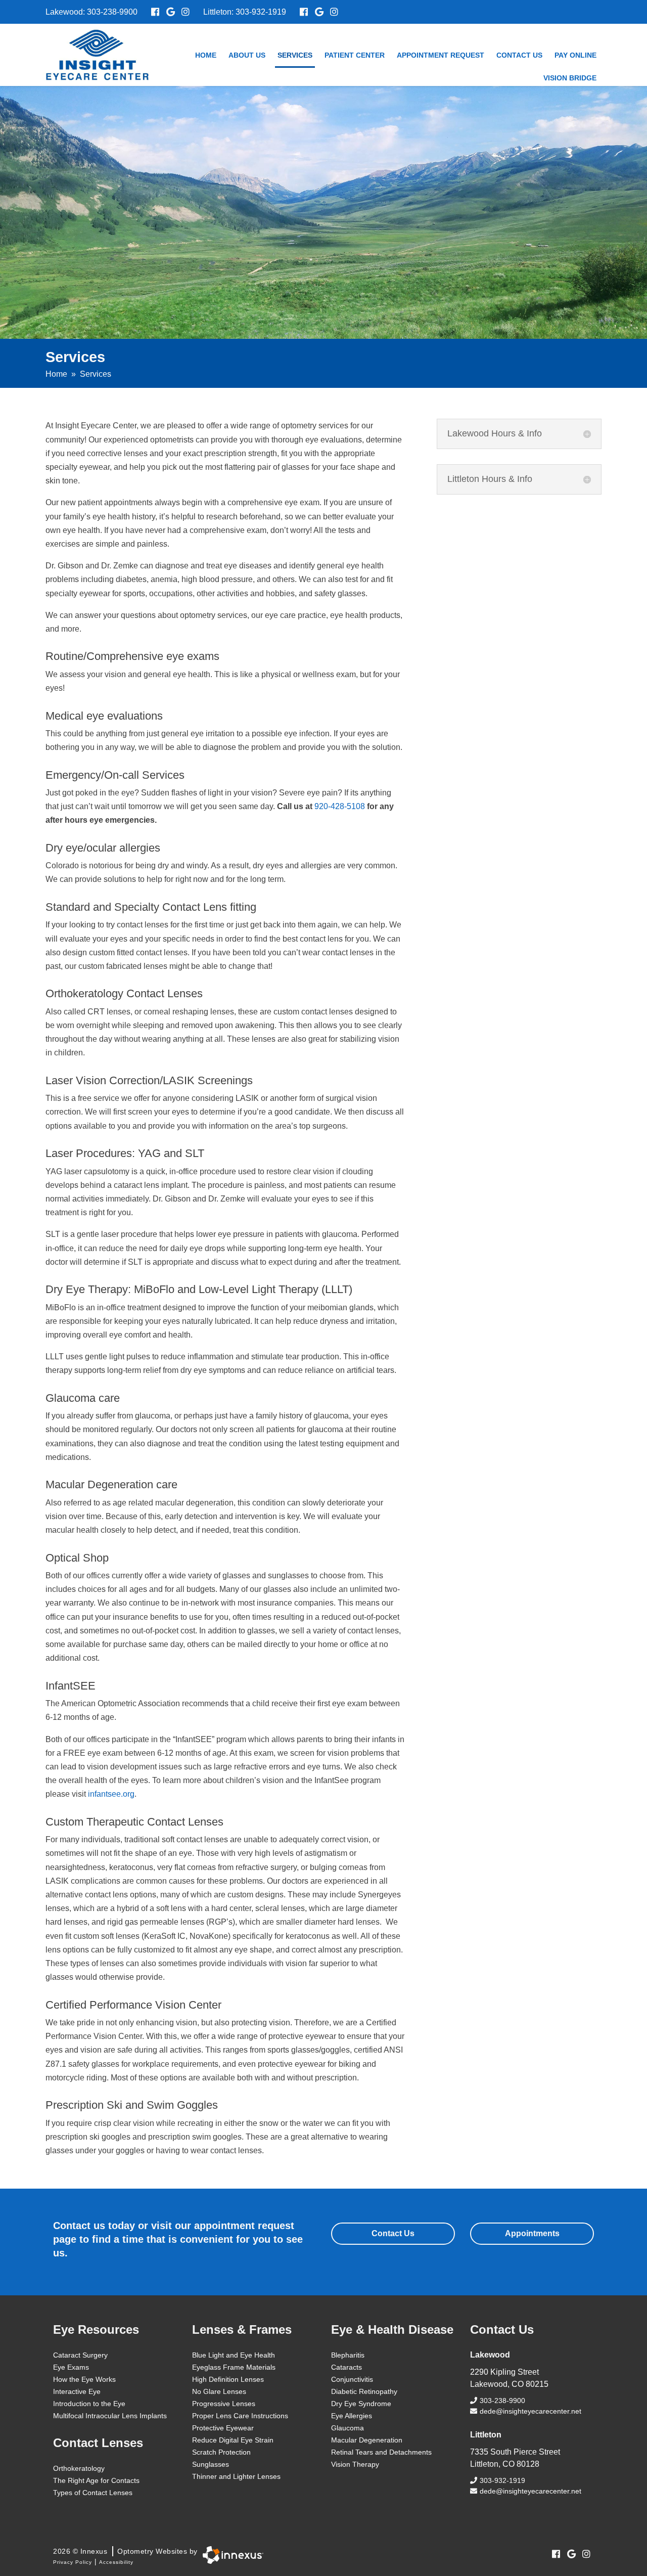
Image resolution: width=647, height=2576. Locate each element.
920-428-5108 (340, 806)
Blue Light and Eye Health (234, 2355)
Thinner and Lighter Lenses (236, 2476)
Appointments (532, 2233)
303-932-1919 (261, 12)
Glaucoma (348, 2428)
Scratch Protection (221, 2452)
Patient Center (355, 55)
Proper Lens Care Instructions (240, 2416)
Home (206, 55)
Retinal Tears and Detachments (381, 2452)
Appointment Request (441, 55)
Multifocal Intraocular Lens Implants (110, 2416)
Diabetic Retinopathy (364, 2391)
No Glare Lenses (219, 2391)
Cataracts (346, 2367)
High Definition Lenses (228, 2379)
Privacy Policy (73, 2562)
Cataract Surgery (80, 2355)
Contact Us (519, 55)
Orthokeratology (79, 2468)
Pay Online (575, 55)
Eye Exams (71, 2367)
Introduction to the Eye (89, 2404)
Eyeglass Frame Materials (234, 2367)
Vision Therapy (355, 2464)
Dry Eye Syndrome (361, 2404)
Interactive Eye (77, 2391)
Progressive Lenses (224, 2404)
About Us (247, 55)
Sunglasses (211, 2464)
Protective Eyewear (223, 2428)
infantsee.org (111, 1794)
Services (295, 55)
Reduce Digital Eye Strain (233, 2440)
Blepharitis (348, 2355)
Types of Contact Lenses (93, 2493)
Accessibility (116, 2562)
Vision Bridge (570, 78)
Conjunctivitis (352, 2379)
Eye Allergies (352, 2416)
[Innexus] (230, 2555)
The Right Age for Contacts (96, 2480)
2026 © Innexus (125, 2551)
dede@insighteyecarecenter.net (530, 2411)
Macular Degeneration (367, 2440)
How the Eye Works (84, 2379)
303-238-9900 (112, 12)
